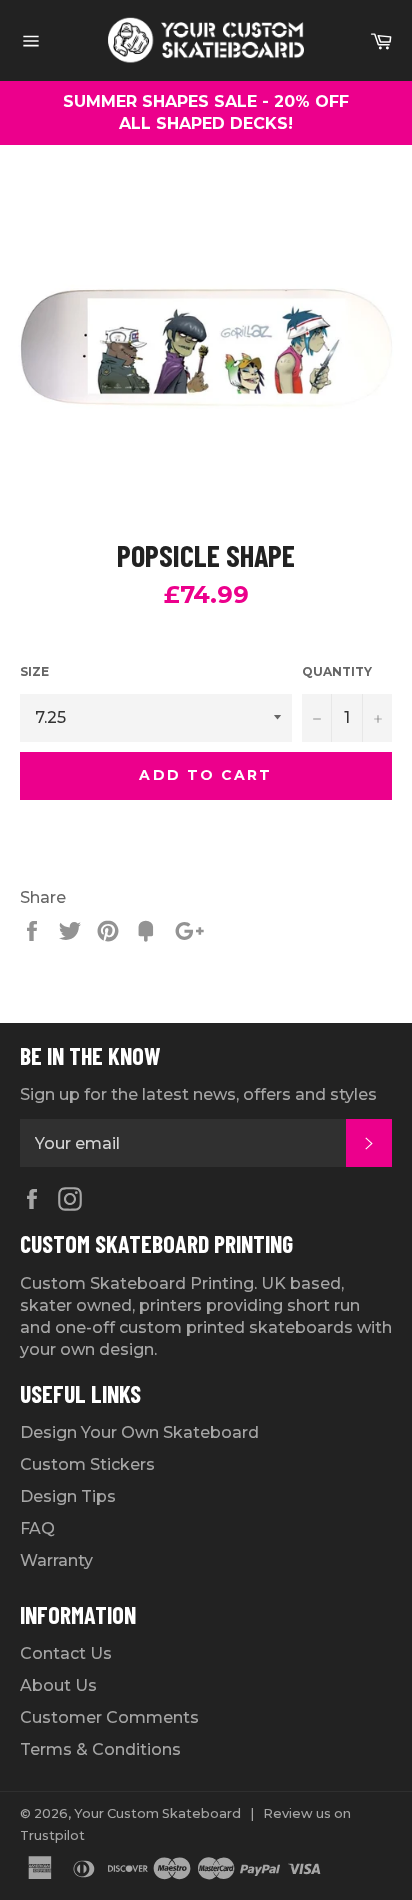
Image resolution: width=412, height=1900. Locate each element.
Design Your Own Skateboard (139, 1432)
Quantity (337, 671)
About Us (58, 1685)
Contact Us (66, 1653)
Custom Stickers (87, 1464)
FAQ (37, 1528)
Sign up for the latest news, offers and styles (198, 1094)
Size (34, 671)
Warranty (56, 1560)
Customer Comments (109, 1717)
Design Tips (68, 1496)
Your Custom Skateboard (157, 1813)
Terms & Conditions (100, 1749)
